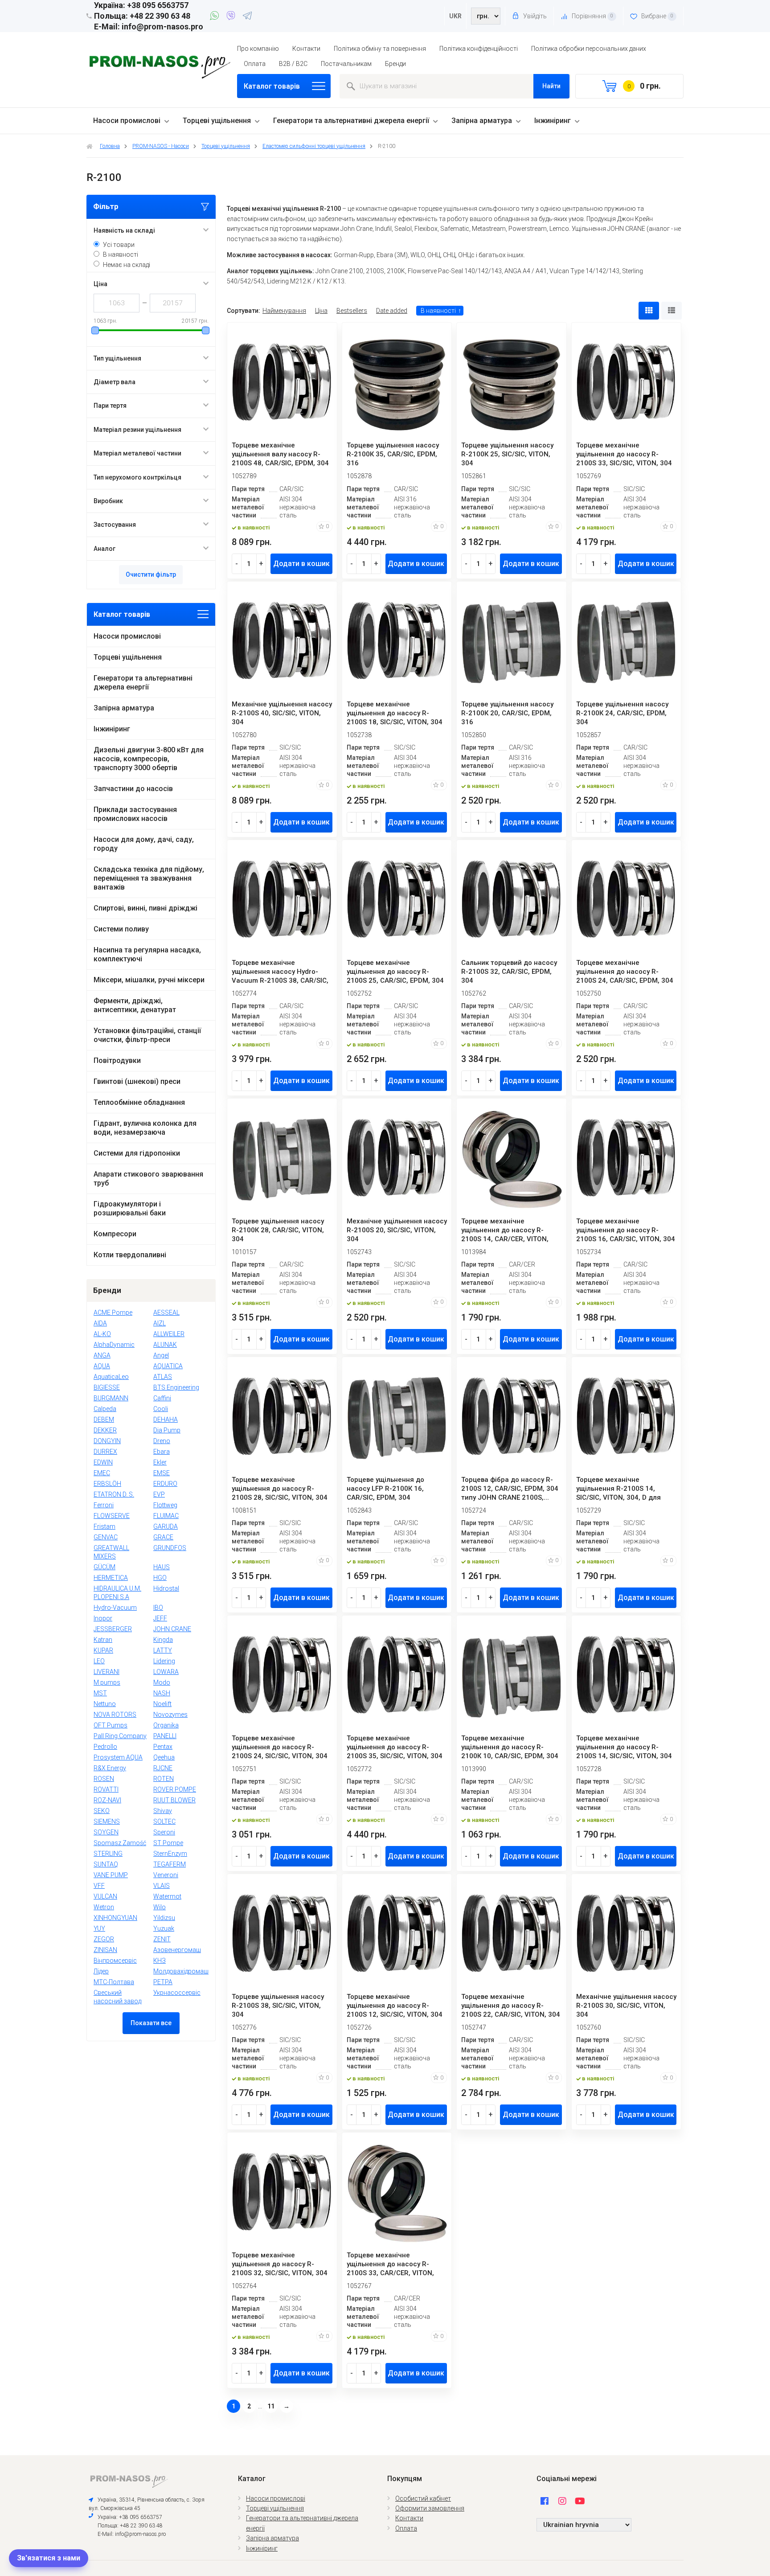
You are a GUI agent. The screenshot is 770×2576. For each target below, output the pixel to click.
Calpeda (105, 1409)
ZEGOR (104, 1939)
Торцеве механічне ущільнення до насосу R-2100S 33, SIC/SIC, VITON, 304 (624, 454)
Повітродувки (117, 1060)
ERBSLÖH (107, 1484)
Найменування (284, 311)
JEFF (160, 1618)
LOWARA (166, 1672)
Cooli (161, 1409)
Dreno (162, 1441)
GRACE (163, 1537)
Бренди (395, 64)
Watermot (167, 1896)
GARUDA (166, 1526)
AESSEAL (166, 1313)
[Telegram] (247, 17)
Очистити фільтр (151, 574)
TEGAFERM (170, 1864)
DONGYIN (107, 1441)
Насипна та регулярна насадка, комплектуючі (147, 954)
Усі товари (119, 245)
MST (100, 1693)
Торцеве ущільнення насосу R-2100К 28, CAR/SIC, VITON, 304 (278, 1230)
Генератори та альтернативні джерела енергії (351, 121)
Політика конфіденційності (479, 49)
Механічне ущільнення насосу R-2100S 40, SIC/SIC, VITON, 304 (282, 713)
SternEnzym (170, 1854)
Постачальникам (346, 64)
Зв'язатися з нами (49, 2558)
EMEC (102, 1473)
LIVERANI (106, 1672)
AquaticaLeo (111, 1377)
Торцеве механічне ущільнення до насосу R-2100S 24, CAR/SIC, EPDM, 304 (625, 972)
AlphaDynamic (114, 1345)
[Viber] (232, 17)
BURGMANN (111, 1398)
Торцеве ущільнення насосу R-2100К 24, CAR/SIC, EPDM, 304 (622, 713)
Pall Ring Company (120, 1736)
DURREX (105, 1452)
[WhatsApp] (216, 17)
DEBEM (104, 1419)
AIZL (160, 1323)
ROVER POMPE (175, 1789)
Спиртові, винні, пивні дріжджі (145, 908)
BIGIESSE (107, 1387)
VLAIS (162, 1886)
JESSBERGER (113, 1629)
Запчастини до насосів (133, 789)
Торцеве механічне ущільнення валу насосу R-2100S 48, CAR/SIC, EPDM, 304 (280, 454)
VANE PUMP (111, 1875)
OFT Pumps (111, 1725)
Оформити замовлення (430, 2508)
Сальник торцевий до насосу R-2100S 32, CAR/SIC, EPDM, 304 (509, 972)
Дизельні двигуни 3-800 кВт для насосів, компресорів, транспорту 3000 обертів (149, 759)
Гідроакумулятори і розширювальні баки (130, 1208)
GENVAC (106, 1537)
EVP (159, 1494)
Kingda (163, 1640)
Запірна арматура (482, 121)
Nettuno (105, 1704)
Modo (162, 1682)
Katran (103, 1640)
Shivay (163, 1811)
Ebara (162, 1452)
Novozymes (170, 1715)
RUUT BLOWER (174, 1800)
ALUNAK (165, 1345)
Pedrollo (105, 1747)
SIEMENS (107, 1821)
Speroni (164, 1832)
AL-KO (102, 1334)
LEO (99, 1661)
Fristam (104, 1526)
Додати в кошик (301, 564)
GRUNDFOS (170, 1548)
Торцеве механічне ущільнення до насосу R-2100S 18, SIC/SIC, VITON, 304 (395, 713)
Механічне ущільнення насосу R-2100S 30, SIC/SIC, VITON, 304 (626, 2006)
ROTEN (164, 1779)
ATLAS (163, 1377)
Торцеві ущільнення (217, 121)
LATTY (163, 1650)
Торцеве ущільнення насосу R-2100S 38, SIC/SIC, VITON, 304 (278, 2006)
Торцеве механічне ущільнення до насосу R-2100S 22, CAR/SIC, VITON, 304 (511, 2006)
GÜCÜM (104, 1567)
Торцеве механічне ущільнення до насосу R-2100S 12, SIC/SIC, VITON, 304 (395, 2006)
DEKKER (105, 1430)
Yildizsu (164, 1918)
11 (271, 2406)
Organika (166, 1725)
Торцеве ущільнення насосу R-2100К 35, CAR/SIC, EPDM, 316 (393, 454)
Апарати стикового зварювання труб (148, 1179)
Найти (551, 86)
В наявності (121, 254)
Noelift (162, 1704)
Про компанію (258, 49)
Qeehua (164, 1757)
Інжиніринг (553, 121)
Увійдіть (534, 16)
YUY (99, 1928)
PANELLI (165, 1736)
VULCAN (105, 1896)
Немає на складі (127, 265)
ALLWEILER (169, 1334)
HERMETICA (111, 1578)
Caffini (162, 1398)
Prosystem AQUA (118, 1757)
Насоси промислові (127, 121)
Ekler (160, 1462)
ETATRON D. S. (114, 1494)
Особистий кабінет (423, 2498)
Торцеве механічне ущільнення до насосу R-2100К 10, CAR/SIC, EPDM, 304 (510, 1747)
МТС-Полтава (114, 1982)
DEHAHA (166, 1419)
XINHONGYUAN (115, 1918)
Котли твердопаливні (130, 1255)
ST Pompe (168, 1843)
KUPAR (103, 1650)
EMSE (162, 1473)
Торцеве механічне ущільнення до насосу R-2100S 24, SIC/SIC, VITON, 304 (280, 1747)
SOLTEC (164, 1821)
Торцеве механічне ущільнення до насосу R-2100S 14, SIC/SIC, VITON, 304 (624, 1747)
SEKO (102, 1811)
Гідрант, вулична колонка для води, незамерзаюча (145, 1128)
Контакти (306, 49)
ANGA (102, 1355)
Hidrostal (166, 1588)
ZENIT (162, 1939)
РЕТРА (163, 1982)
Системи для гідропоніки (137, 1153)
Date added (392, 311)
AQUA (102, 1366)
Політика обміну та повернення (380, 49)
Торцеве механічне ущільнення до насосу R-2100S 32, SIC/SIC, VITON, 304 (280, 2264)
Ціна (321, 311)
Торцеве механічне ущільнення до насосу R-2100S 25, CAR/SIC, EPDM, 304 (395, 972)
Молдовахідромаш (181, 1971)
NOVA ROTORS (115, 1715)
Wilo (160, 1907)
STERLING (108, 1854)
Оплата (255, 64)
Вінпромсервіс (115, 1961)
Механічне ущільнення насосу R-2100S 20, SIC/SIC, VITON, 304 (397, 1230)
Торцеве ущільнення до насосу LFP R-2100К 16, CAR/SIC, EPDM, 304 (385, 1489)
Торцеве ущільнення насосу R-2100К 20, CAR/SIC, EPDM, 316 (507, 713)
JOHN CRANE (172, 1629)
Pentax (163, 1747)
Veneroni (166, 1875)
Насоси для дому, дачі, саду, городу (144, 844)
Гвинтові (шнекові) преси (137, 1081)
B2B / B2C (293, 64)
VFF (99, 1886)
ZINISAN (105, 1950)
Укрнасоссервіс (177, 1993)
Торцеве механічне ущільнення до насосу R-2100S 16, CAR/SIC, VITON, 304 (626, 1230)
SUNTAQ (106, 1864)
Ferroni (104, 1505)
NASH (162, 1693)
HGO (160, 1578)
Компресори (115, 1234)
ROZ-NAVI (107, 1800)
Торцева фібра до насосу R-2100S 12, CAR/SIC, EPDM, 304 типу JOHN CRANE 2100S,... (510, 1489)
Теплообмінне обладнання (139, 1102)
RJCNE (163, 1768)
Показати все (151, 2023)
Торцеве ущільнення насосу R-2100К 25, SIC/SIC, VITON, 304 (507, 454)
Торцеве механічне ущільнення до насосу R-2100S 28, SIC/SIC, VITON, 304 (280, 1489)
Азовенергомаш (177, 1950)
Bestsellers (352, 311)
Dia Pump (167, 1430)
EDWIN (103, 1462)
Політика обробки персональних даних (589, 49)
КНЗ (160, 1961)
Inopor (103, 1618)
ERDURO (165, 1484)
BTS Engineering (176, 1387)
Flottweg (165, 1505)
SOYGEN (106, 1832)
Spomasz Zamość (120, 1843)
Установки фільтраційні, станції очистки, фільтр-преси (147, 1035)
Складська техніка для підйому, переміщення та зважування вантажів (149, 878)
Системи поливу (121, 929)
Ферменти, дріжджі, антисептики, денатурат (135, 1005)
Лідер (101, 1971)
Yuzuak (164, 1928)
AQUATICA (168, 1366)
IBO (158, 1608)
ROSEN (104, 1779)
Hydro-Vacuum (115, 1608)
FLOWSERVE (112, 1516)
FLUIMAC (166, 1516)
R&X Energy (110, 1768)
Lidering (164, 1661)
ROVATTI (106, 1789)
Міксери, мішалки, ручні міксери (149, 980)
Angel (161, 1355)
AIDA (100, 1323)
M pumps (107, 1682)
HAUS (162, 1567)
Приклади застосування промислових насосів (135, 814)
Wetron (104, 1907)
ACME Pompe (113, 1313)
